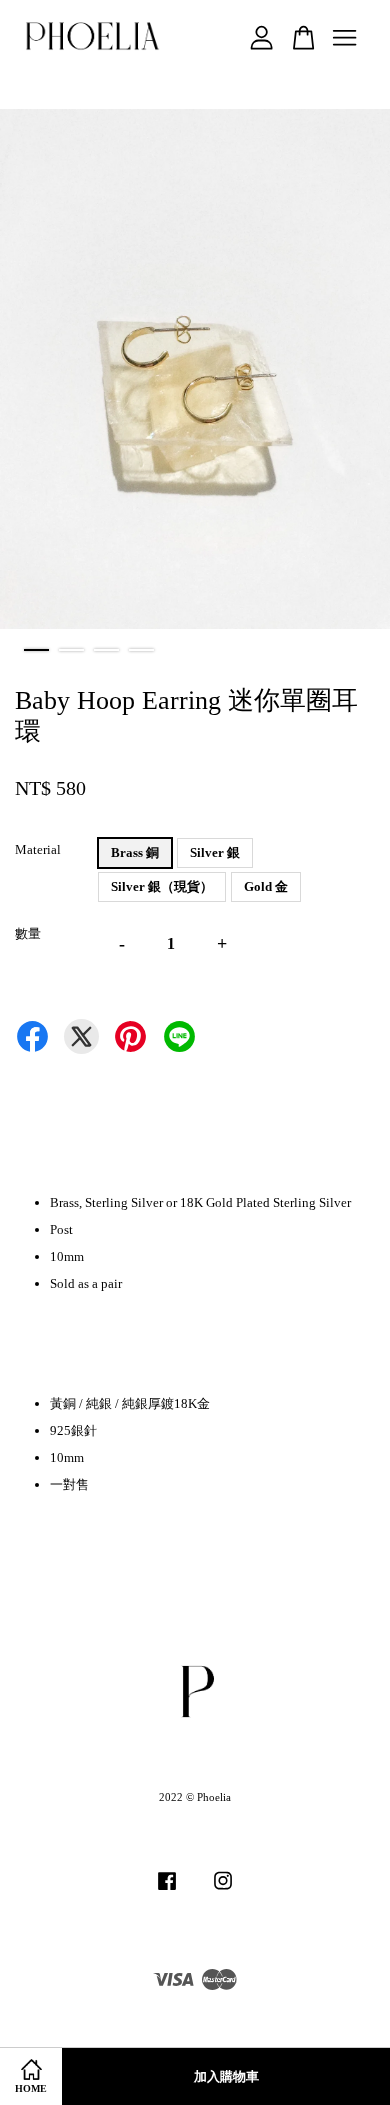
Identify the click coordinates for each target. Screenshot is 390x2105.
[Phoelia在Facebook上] (167, 1891)
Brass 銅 (135, 852)
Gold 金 (266, 886)
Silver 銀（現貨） (162, 886)
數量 (28, 933)
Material (38, 849)
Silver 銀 (215, 852)
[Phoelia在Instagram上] (223, 1891)
